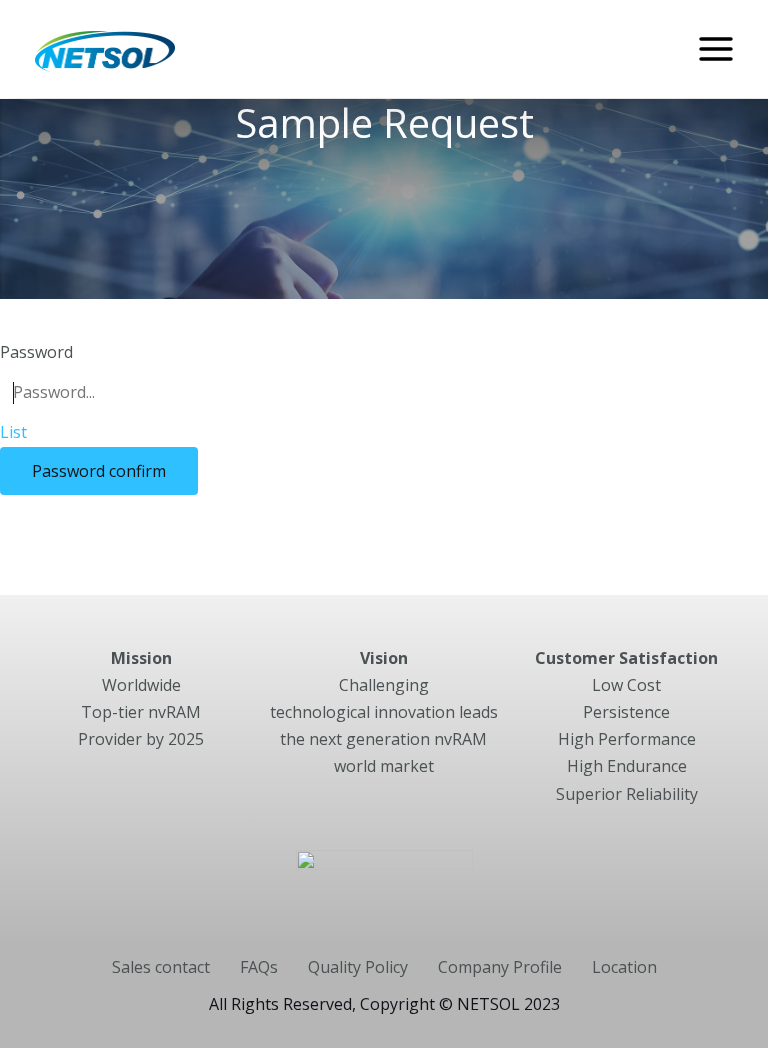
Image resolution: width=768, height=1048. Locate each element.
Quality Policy (358, 967)
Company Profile (500, 967)
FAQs (259, 967)
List (13, 432)
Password (36, 352)
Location (624, 967)
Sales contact (161, 967)
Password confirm (99, 471)
